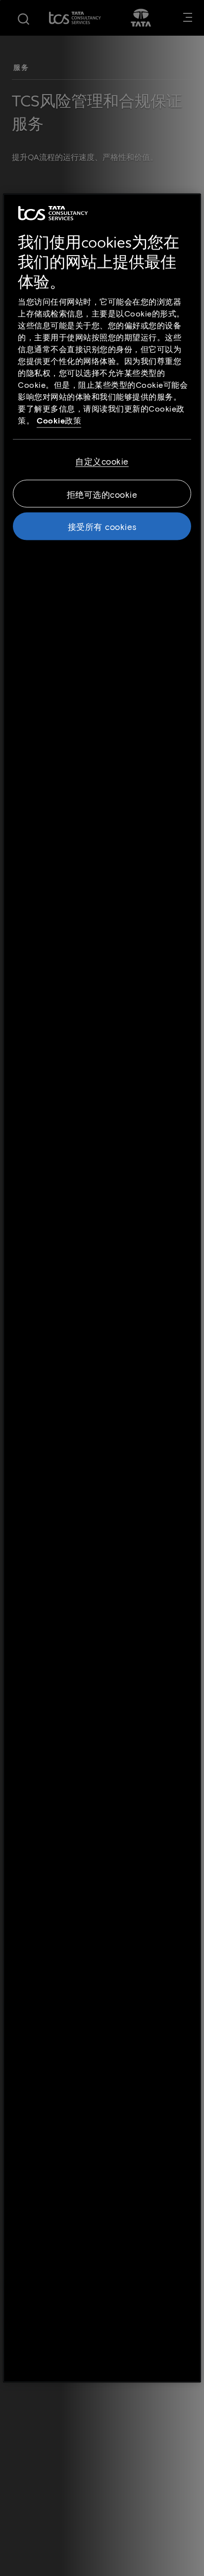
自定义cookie (102, 461)
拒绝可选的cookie (102, 494)
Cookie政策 (59, 420)
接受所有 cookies (102, 526)
